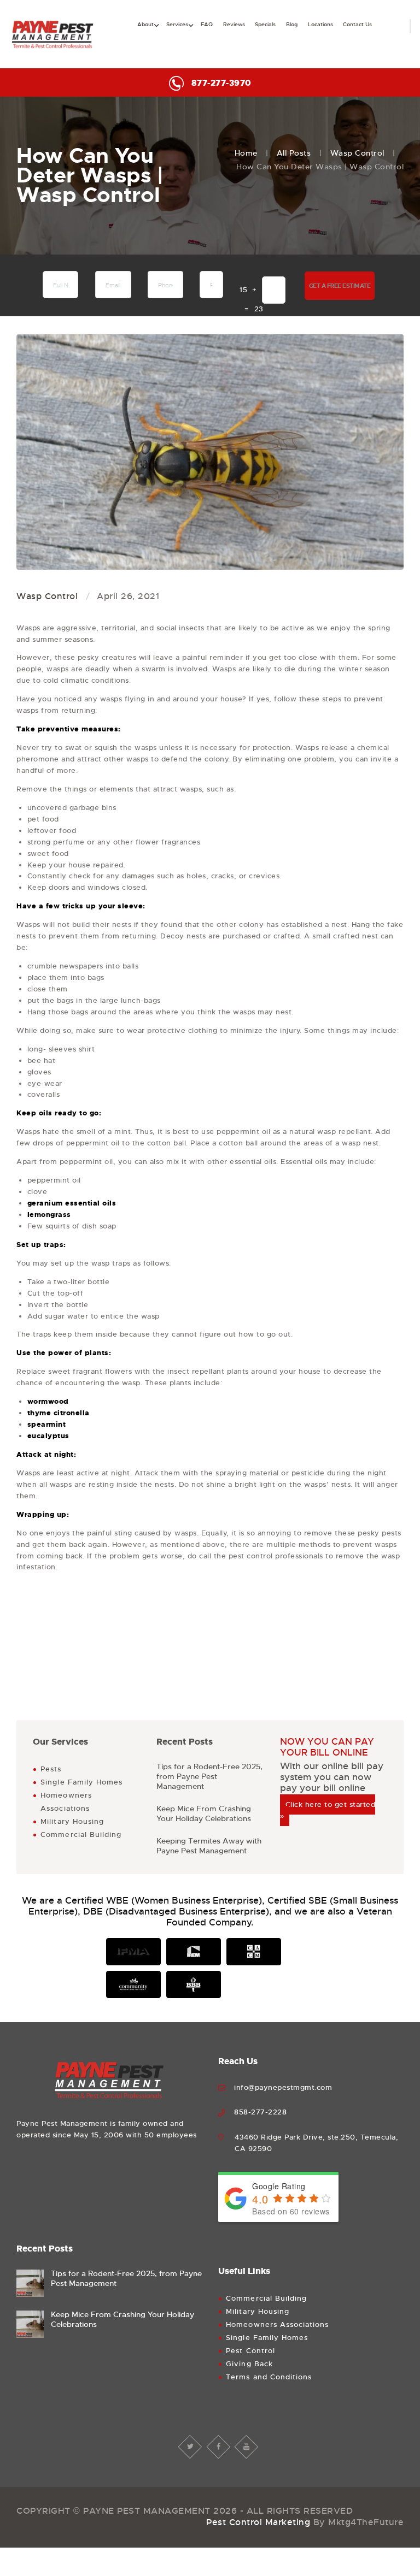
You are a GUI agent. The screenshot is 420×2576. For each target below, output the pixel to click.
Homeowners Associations (277, 2324)
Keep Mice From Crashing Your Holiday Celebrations (204, 1813)
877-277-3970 (221, 83)
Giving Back (249, 2364)
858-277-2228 (260, 2112)
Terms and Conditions (269, 2377)
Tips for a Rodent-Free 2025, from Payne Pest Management (209, 1776)
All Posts (294, 153)
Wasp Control (357, 153)
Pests (51, 1769)
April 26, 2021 (128, 596)
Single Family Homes (81, 1782)
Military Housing (72, 1821)
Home (246, 153)
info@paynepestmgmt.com (283, 2087)
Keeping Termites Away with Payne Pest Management (209, 1846)
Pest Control (250, 2351)
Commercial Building (81, 1834)
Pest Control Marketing (258, 2522)
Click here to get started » (328, 1810)
